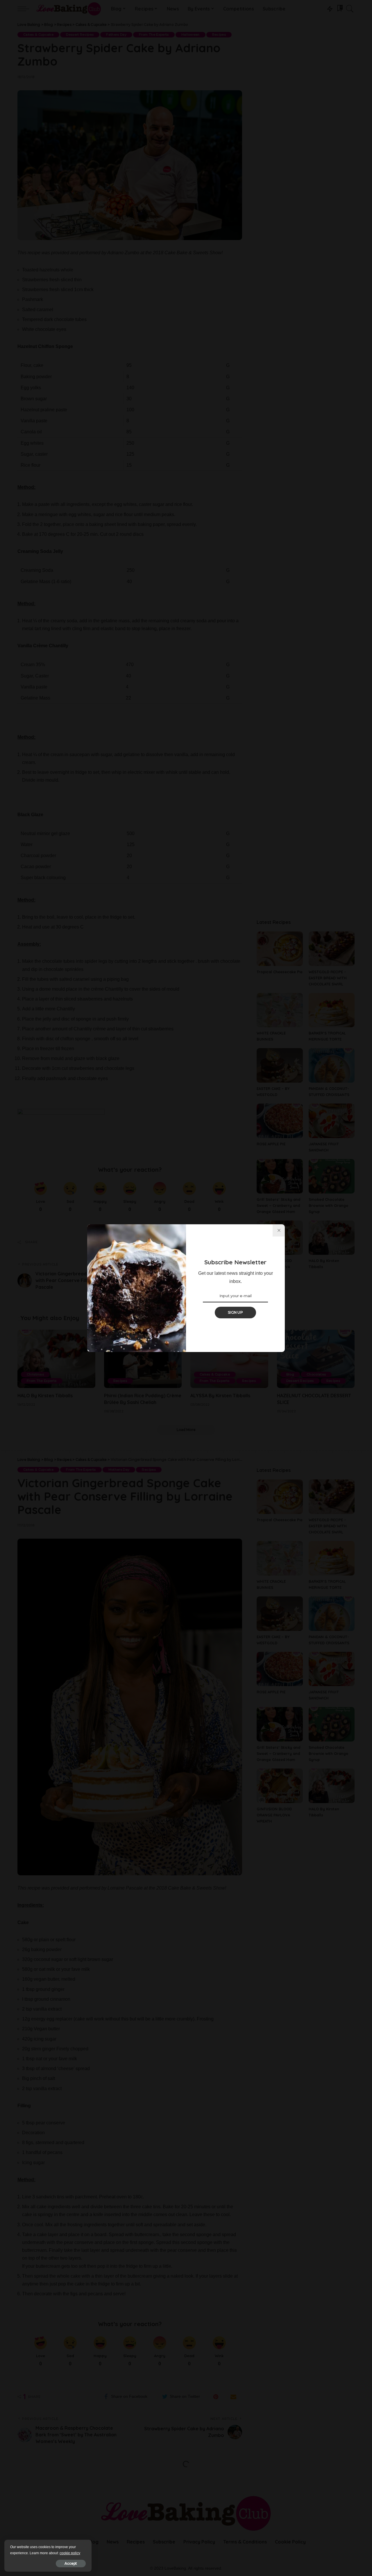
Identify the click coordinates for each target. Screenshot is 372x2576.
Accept (71, 2563)
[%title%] (279, 1230)
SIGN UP (235, 1312)
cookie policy (70, 2553)
